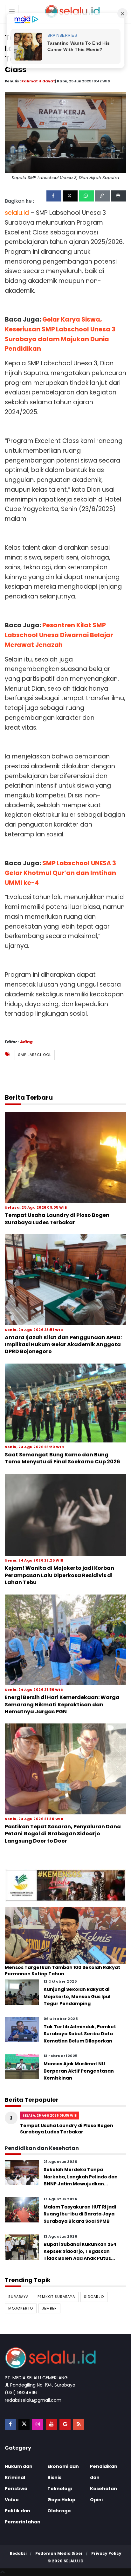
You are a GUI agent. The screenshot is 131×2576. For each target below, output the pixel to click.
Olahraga (59, 2511)
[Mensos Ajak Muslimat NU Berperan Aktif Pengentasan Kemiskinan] (22, 2066)
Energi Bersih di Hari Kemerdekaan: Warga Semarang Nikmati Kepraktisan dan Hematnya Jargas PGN (62, 1704)
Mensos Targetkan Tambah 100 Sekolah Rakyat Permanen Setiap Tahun (62, 1971)
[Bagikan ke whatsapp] (86, 196)
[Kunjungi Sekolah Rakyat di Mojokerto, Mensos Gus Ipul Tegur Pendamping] (22, 1992)
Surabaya (18, 2297)
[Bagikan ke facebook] (54, 196)
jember (49, 2308)
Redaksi (18, 2553)
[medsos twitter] (24, 2424)
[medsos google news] (65, 2424)
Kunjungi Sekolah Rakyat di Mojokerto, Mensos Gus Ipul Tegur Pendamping (77, 1996)
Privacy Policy (106, 2553)
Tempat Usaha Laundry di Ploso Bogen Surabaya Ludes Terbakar (57, 1219)
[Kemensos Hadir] (65, 1885)
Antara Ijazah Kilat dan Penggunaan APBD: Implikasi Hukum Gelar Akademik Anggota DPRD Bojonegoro (63, 1345)
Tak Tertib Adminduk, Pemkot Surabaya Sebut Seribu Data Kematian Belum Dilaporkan (80, 2034)
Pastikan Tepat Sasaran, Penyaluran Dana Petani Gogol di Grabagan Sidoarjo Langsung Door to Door (63, 1834)
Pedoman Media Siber (59, 2553)
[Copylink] (103, 196)
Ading (26, 1042)
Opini (96, 2500)
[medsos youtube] (51, 2424)
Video (12, 2500)
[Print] (119, 196)
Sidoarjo (94, 2297)
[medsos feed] (79, 2424)
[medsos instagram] (38, 2424)
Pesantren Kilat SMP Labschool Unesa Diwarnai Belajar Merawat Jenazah (59, 635)
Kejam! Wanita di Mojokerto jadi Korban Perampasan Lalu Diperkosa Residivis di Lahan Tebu (59, 1575)
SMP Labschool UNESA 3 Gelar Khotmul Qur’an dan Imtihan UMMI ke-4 (60, 873)
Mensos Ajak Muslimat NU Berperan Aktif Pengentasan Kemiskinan (79, 2071)
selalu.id (74, 2561)
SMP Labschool (35, 1055)
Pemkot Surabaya (56, 2297)
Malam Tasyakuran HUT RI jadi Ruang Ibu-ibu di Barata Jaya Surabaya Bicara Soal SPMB (80, 2214)
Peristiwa (16, 2489)
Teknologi (60, 2489)
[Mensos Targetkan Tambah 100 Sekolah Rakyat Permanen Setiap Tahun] (65, 1935)
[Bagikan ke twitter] (70, 196)
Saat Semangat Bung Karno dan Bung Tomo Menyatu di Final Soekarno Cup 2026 (62, 1458)
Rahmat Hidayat (38, 81)
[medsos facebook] (10, 2424)
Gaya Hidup (61, 2500)
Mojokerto (21, 2308)
